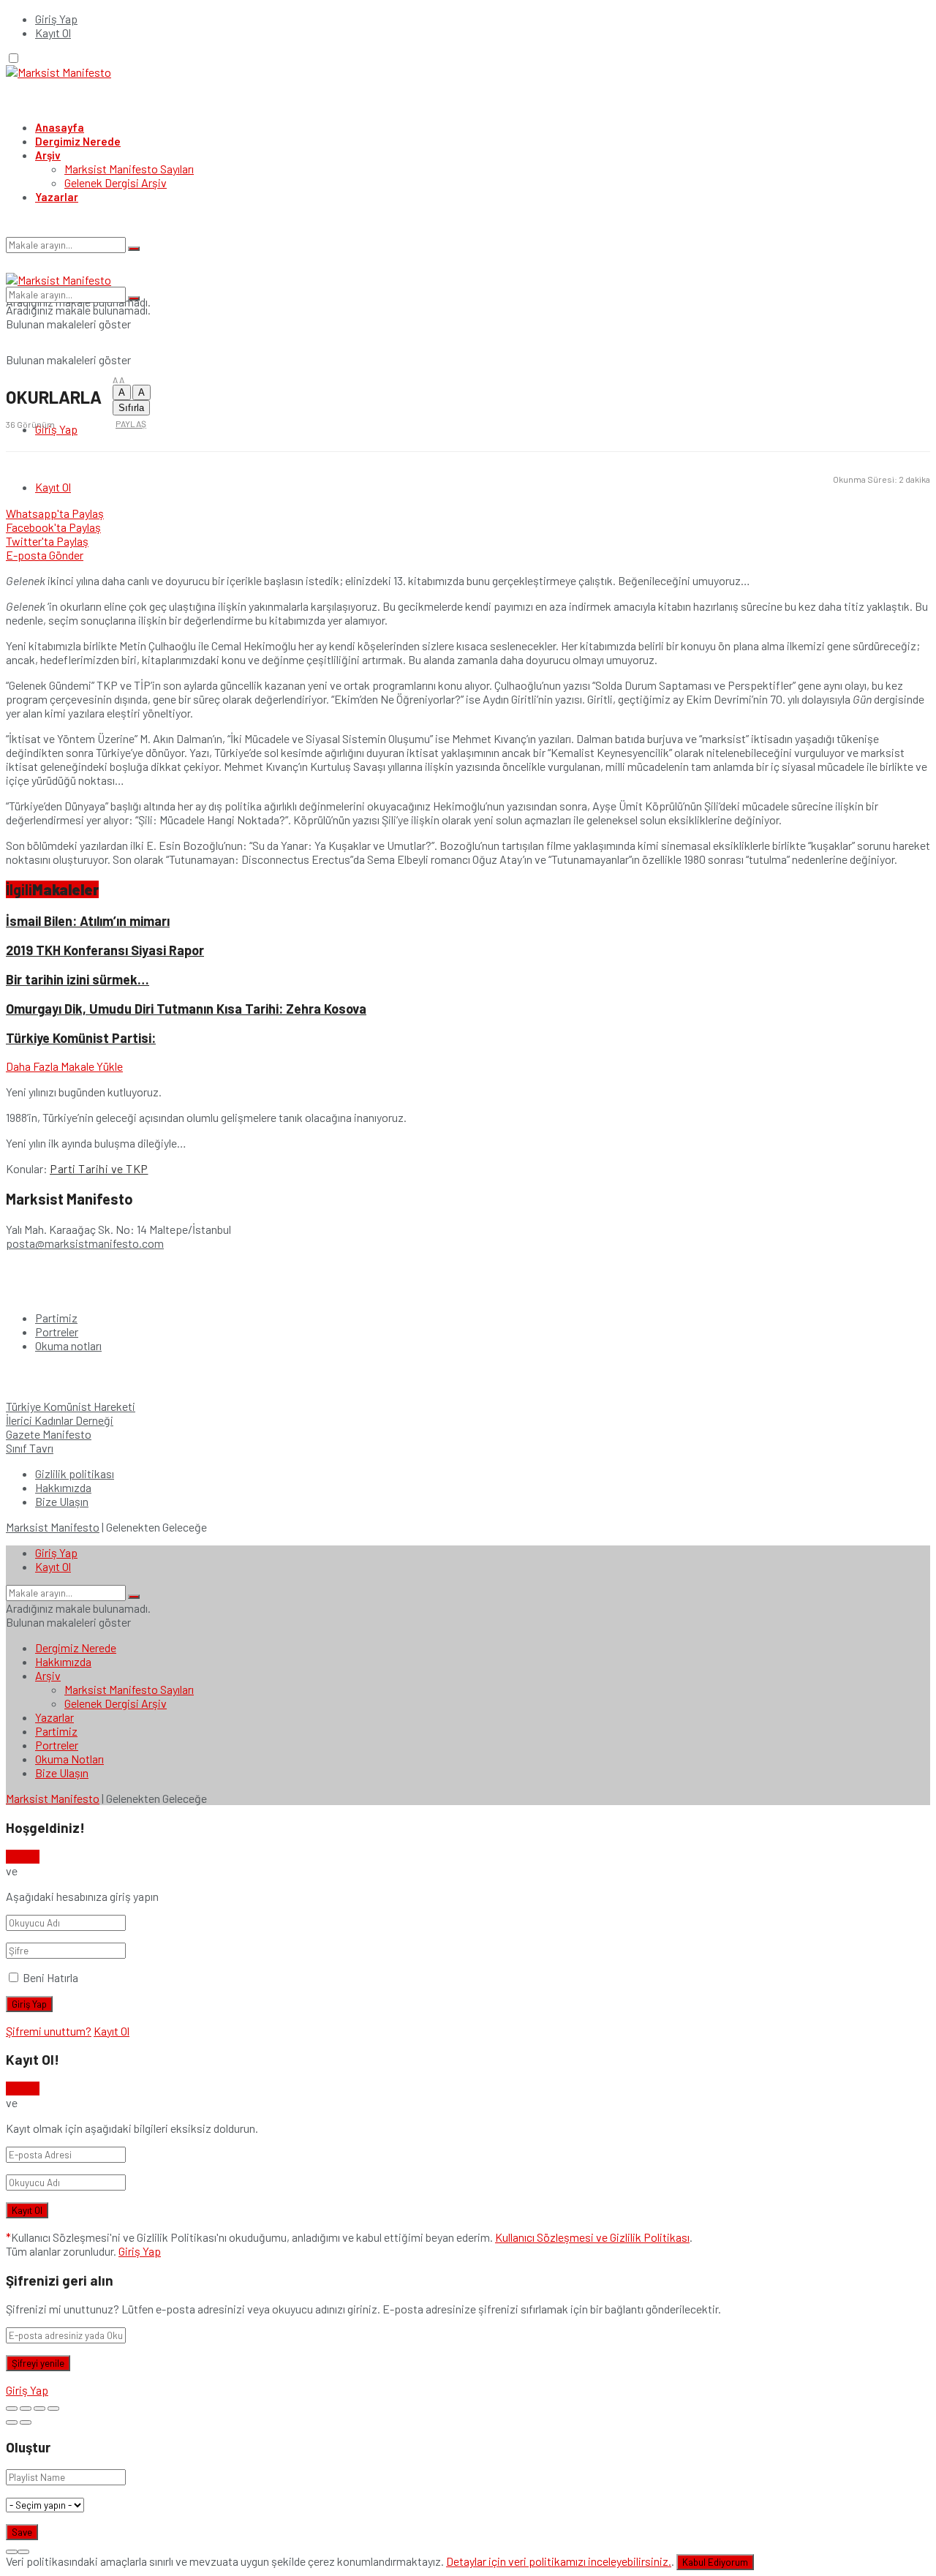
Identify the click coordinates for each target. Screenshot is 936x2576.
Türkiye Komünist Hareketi (71, 1406)
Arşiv (48, 155)
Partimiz (56, 1318)
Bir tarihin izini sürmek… (78, 979)
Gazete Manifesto (49, 1434)
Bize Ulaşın (62, 1501)
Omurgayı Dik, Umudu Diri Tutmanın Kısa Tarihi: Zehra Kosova (186, 1009)
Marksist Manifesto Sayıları (129, 169)
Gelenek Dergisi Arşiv (116, 182)
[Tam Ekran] (39, 2409)
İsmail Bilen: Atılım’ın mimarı (88, 921)
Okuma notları (68, 1345)
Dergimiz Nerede (78, 141)
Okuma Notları (69, 1759)
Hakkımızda (63, 1487)
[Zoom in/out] (53, 2409)
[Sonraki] (26, 2422)
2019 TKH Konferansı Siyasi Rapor (105, 950)
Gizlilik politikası (75, 1473)
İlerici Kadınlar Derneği (60, 1420)
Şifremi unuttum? (49, 2031)
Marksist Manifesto (53, 1527)
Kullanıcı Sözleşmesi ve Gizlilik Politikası (592, 2237)
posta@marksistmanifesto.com (85, 1243)
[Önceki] (12, 2422)
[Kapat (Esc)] (12, 2409)
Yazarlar (57, 197)
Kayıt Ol (53, 33)
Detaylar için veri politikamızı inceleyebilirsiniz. (559, 2561)
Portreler (57, 1332)
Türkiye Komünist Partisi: (81, 1038)
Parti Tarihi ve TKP (99, 1168)
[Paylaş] (26, 2409)
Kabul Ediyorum (715, 2562)
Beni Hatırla (50, 1977)
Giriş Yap (56, 19)
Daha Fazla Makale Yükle (64, 1066)
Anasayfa (60, 127)
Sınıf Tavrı (30, 1448)
